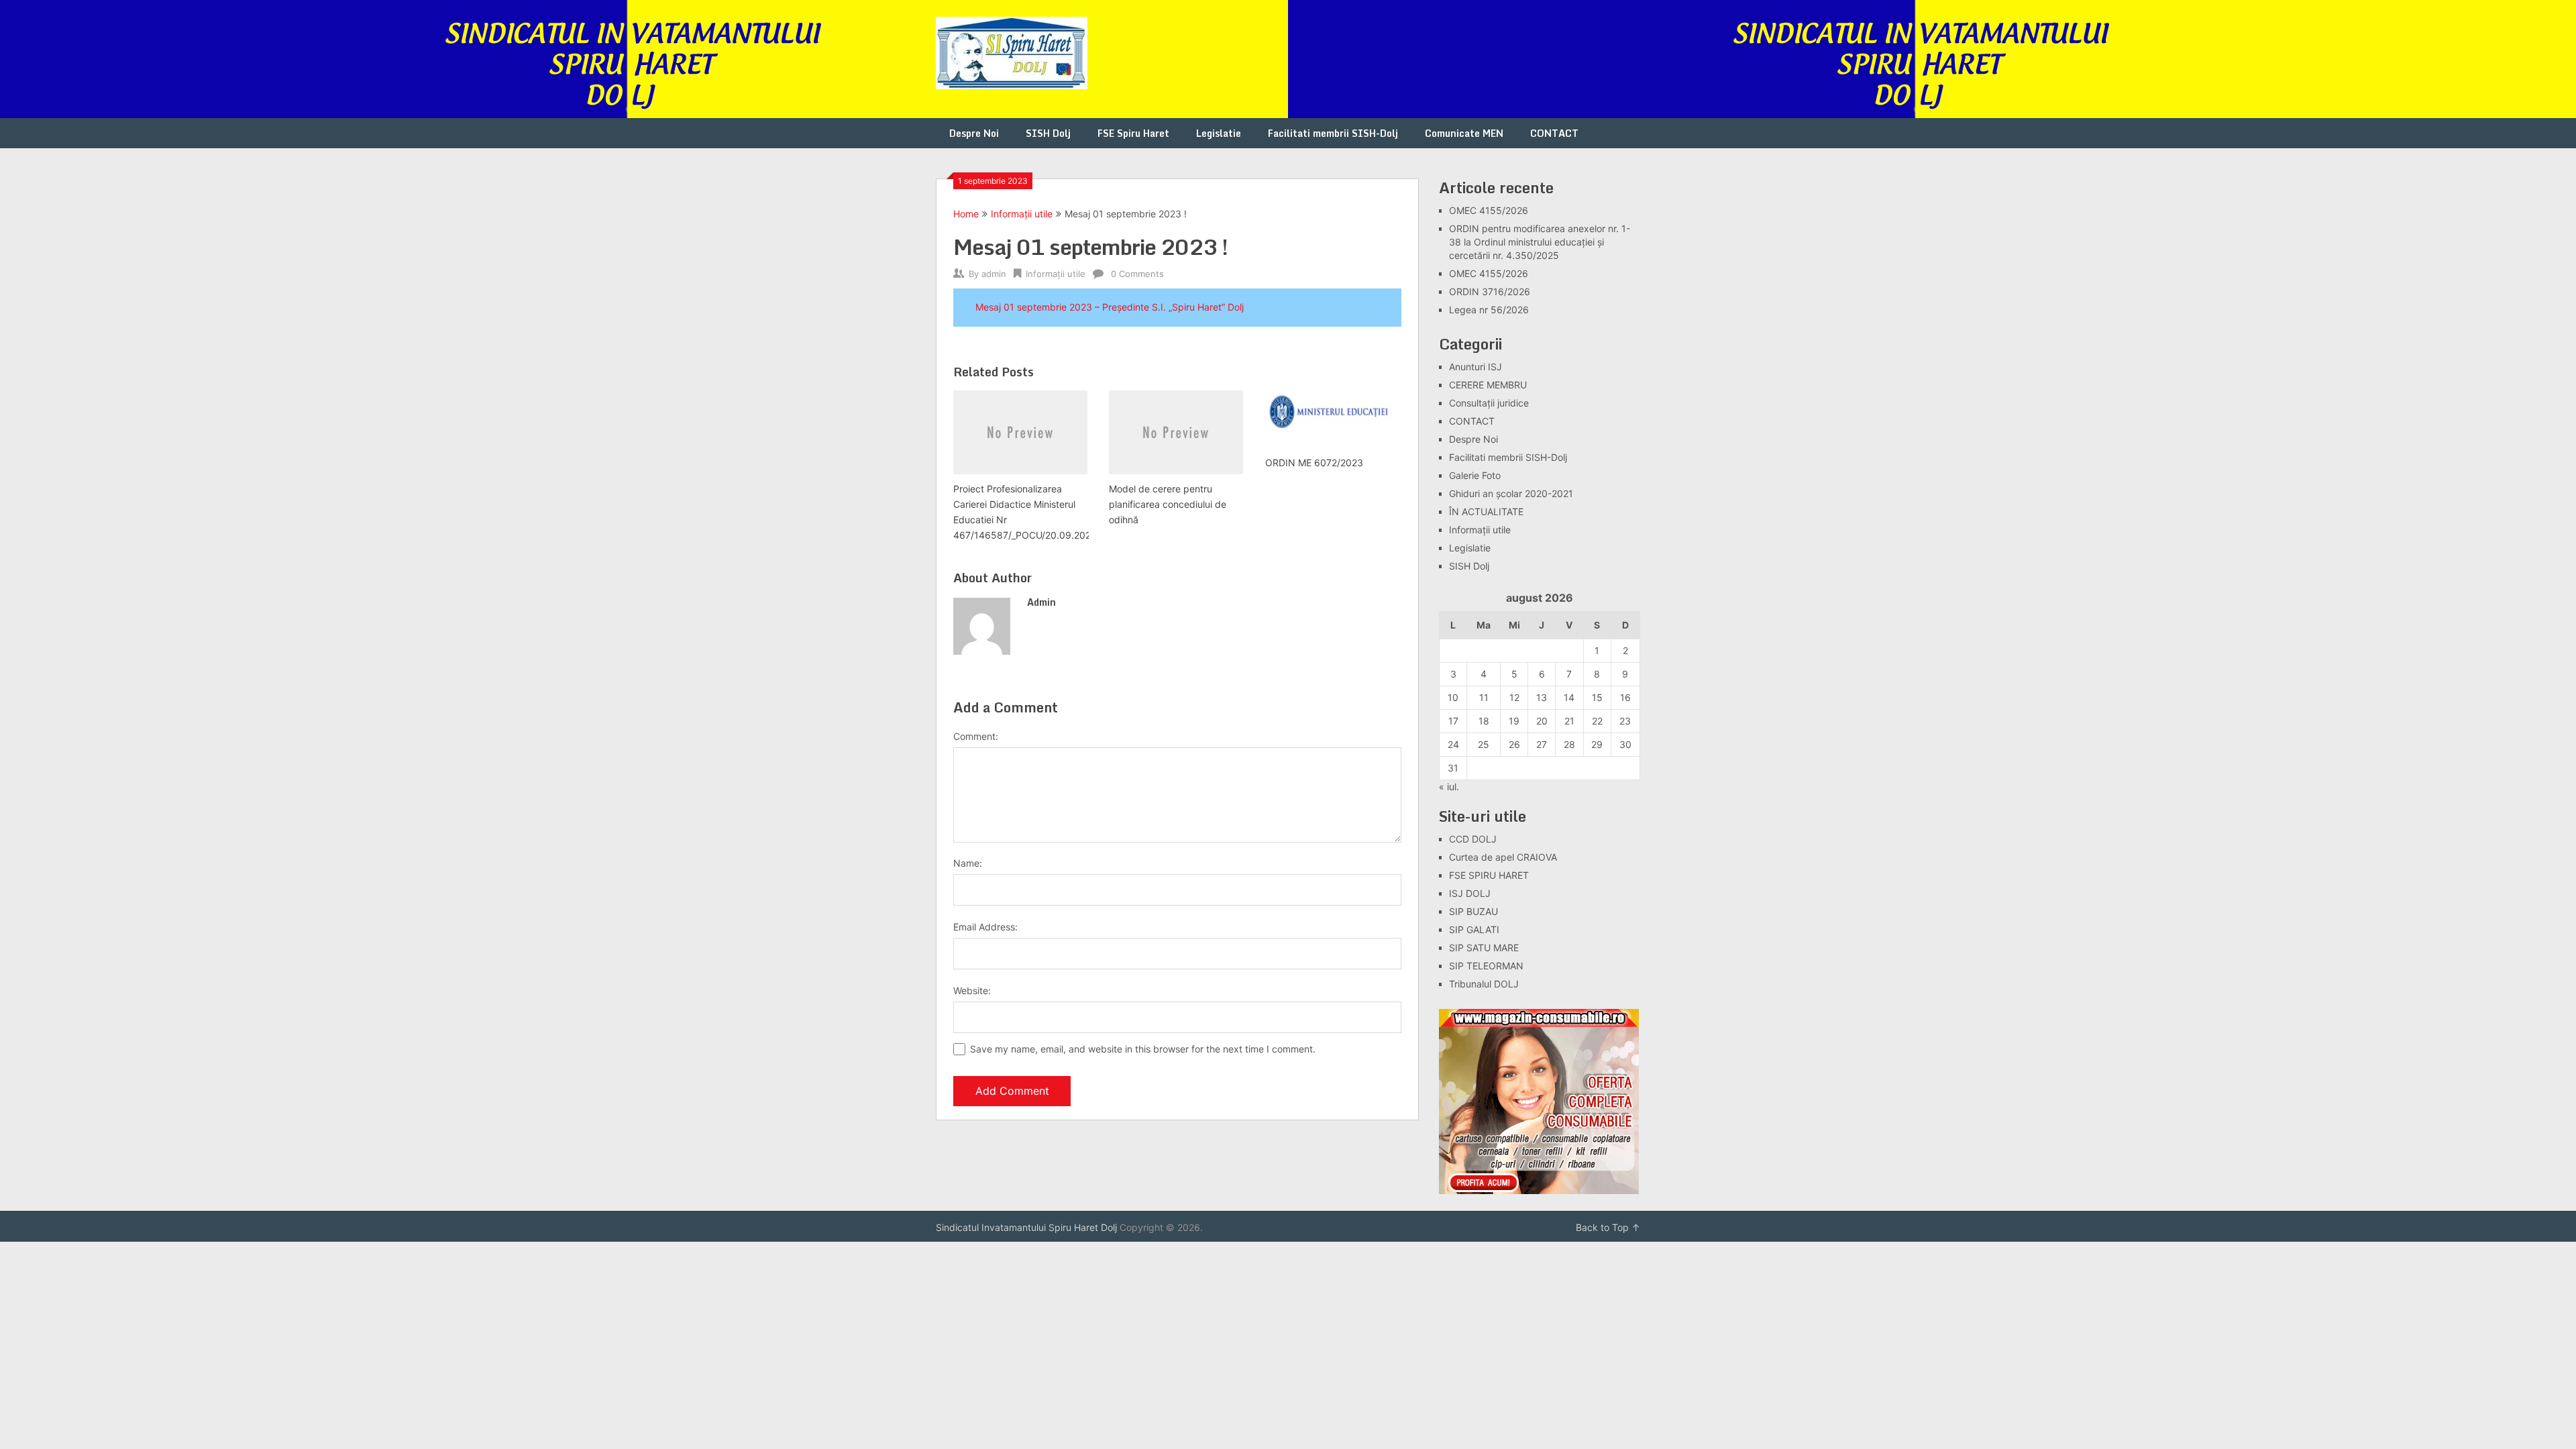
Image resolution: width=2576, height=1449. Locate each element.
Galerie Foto (1475, 475)
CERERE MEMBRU (1488, 385)
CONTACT (1554, 133)
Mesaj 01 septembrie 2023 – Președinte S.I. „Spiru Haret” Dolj (1110, 307)
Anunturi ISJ (1475, 367)
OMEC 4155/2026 (1489, 210)
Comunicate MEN (1464, 133)
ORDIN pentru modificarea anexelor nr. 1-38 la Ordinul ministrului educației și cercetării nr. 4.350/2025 (1540, 242)
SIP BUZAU (1473, 911)
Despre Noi (974, 133)
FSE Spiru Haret (1133, 133)
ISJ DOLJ (1470, 893)
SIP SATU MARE (1484, 948)
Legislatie (1219, 133)
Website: (972, 990)
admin (994, 274)
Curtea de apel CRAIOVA (1503, 857)
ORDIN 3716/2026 (1490, 291)
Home (966, 214)
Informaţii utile (1022, 214)
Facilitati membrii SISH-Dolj (1333, 133)
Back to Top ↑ (1608, 1227)
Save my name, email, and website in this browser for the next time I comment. (1143, 1049)
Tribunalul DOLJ (1484, 984)
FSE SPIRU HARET (1489, 875)
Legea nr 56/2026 (1489, 310)
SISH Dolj (1048, 133)
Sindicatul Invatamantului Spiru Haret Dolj (1026, 1227)
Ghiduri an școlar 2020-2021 (1511, 493)
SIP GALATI (1474, 929)
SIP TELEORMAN (1486, 966)
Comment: (976, 736)
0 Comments (1137, 274)
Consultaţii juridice (1489, 403)
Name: (968, 863)
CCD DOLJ (1473, 839)
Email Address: (985, 927)
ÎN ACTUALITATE (1486, 512)
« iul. (1449, 787)
